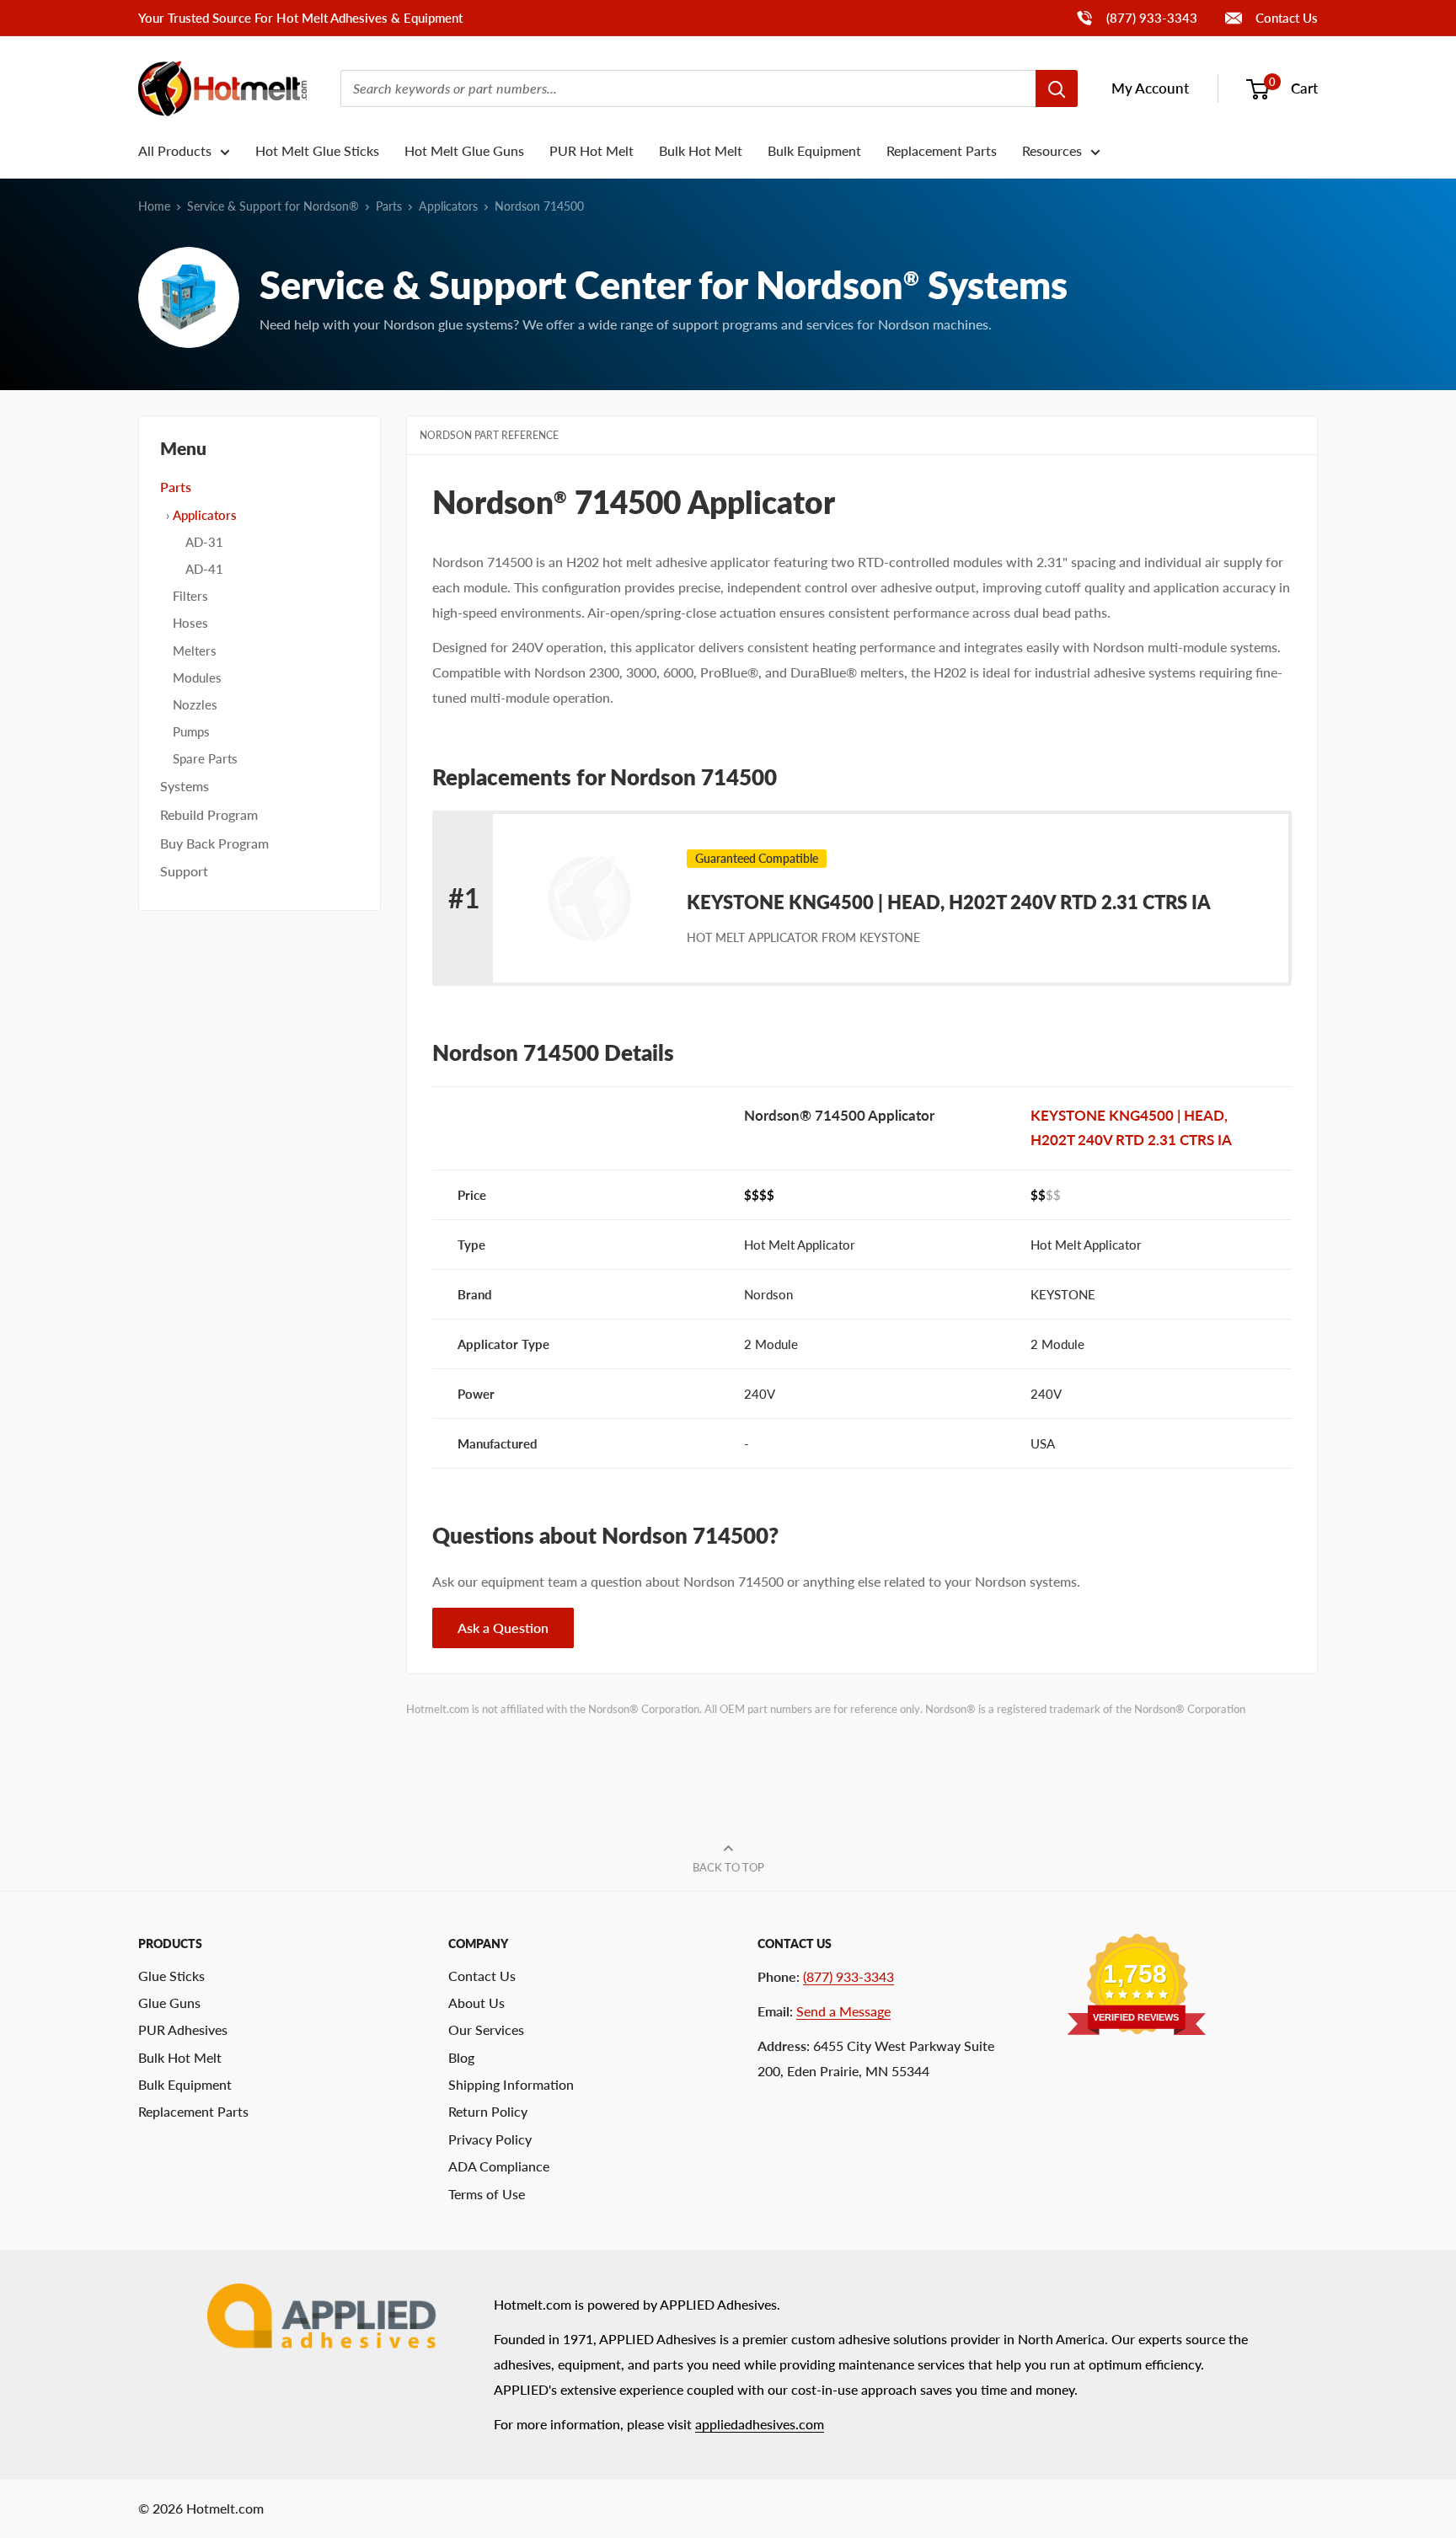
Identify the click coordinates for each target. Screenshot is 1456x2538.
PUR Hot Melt (591, 150)
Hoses (190, 623)
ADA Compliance (499, 2166)
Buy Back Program (214, 843)
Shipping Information (511, 2084)
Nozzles (195, 704)
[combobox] (688, 88)
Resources (1052, 150)
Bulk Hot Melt (701, 150)
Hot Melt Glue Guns (464, 150)
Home (154, 206)
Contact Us (1285, 18)
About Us (476, 2003)
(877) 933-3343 (1136, 17)
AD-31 (204, 542)
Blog (461, 2057)
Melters (195, 651)
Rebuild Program (209, 814)
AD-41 (204, 569)
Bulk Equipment (814, 150)
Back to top (728, 1867)
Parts (389, 206)
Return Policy (488, 2111)
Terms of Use (487, 2194)
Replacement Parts (942, 150)
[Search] (1057, 88)
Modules (197, 677)
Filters (190, 596)
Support (184, 871)
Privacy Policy (490, 2139)
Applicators (448, 206)
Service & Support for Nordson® (273, 206)
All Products (175, 150)
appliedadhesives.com (760, 2424)
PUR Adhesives (183, 2029)
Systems (185, 786)
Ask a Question (503, 1628)
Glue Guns (169, 2003)
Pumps (191, 731)
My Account (1150, 88)
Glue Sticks (171, 1976)
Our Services (486, 2029)
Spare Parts (205, 758)
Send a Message (843, 2011)
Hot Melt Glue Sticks (317, 150)
